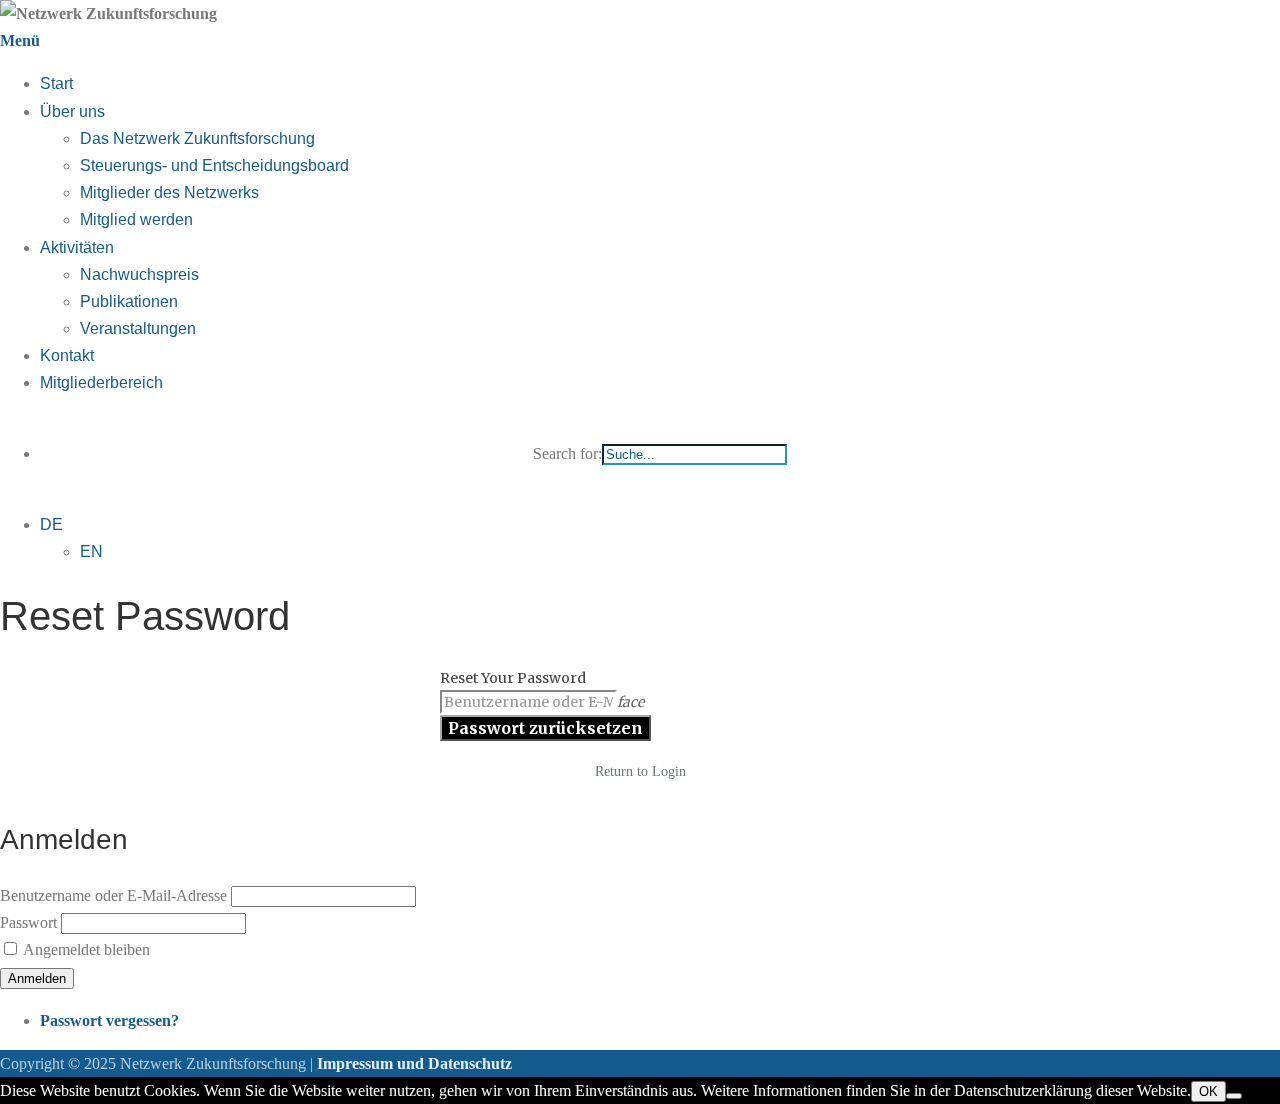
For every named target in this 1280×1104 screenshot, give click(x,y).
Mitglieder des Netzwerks (169, 192)
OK (1208, 1091)
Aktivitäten (77, 247)
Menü (20, 40)
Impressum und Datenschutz (414, 1063)
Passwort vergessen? (109, 1020)
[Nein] (1234, 1096)
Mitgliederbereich (101, 382)
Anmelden (37, 978)
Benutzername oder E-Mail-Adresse (113, 895)
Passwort (28, 922)
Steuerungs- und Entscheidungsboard (214, 165)
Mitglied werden (136, 219)
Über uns (72, 111)
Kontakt (67, 355)
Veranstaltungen (138, 328)
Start (56, 83)
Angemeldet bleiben (86, 949)
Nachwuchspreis (139, 274)
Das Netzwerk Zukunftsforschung (197, 138)
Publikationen (129, 301)
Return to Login (640, 771)
